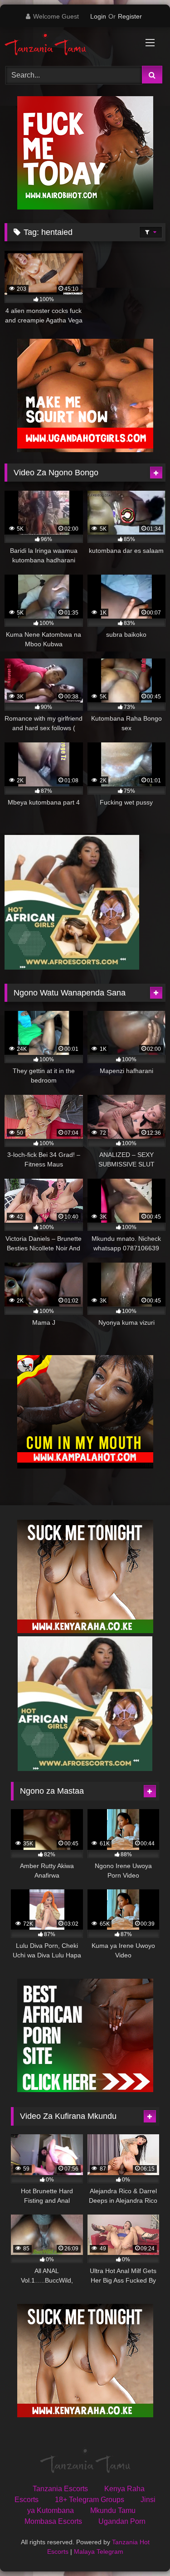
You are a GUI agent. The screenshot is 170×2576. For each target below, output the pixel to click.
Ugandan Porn (122, 2521)
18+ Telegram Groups (90, 2500)
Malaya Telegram (99, 2552)
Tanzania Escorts (60, 2489)
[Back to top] (142, 2549)
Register (130, 16)
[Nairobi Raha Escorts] (85, 207)
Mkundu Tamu (113, 2510)
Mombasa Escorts (53, 2521)
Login (98, 16)
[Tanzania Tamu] (70, 45)
